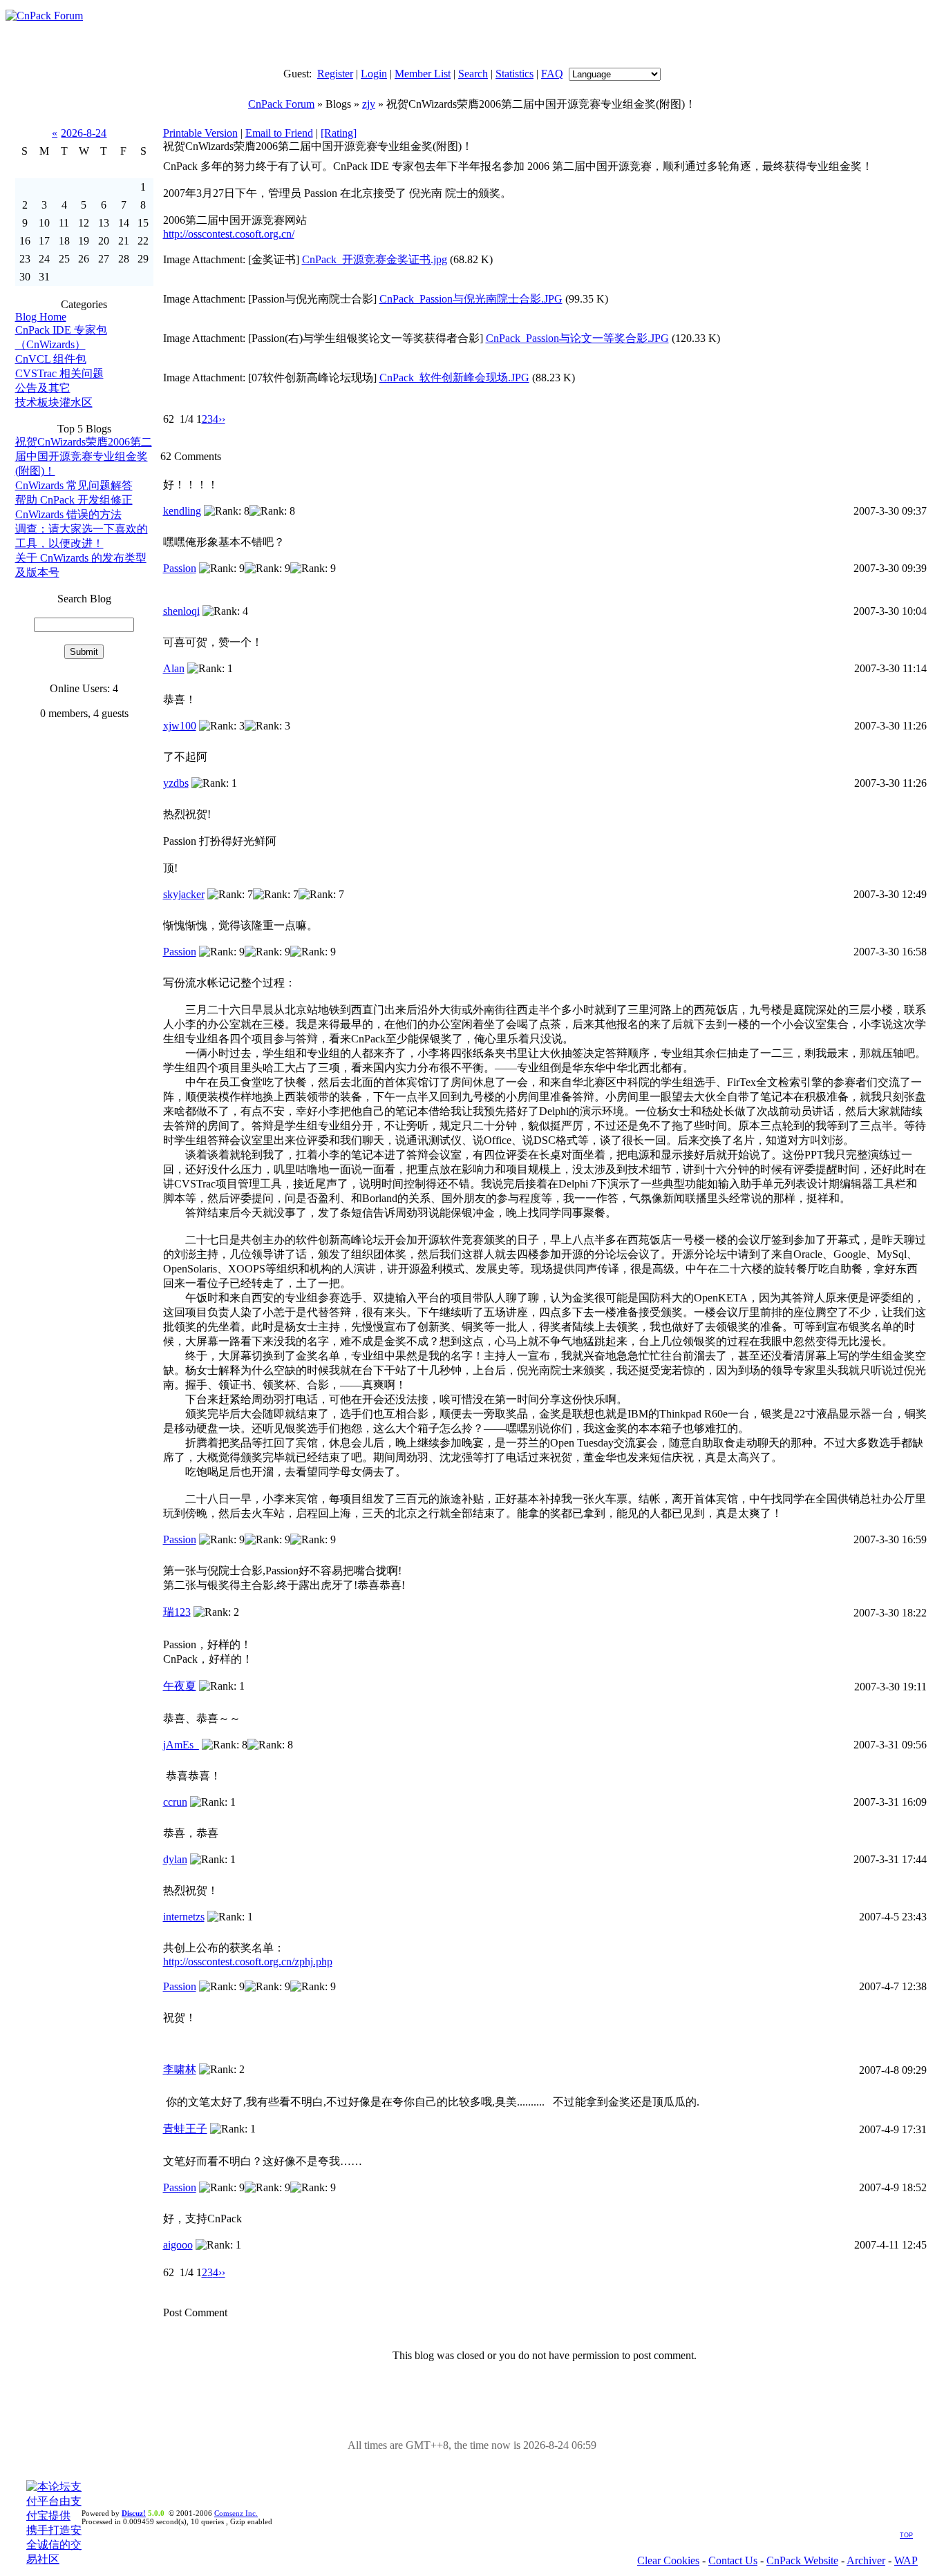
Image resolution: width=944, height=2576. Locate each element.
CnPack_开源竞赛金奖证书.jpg (375, 259)
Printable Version (200, 133)
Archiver (866, 2560)
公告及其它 (43, 388)
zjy (369, 104)
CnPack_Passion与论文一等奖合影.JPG (577, 338)
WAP (906, 2560)
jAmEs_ (181, 1745)
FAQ (552, 74)
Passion (180, 568)
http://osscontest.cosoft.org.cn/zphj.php (248, 1962)
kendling (182, 511)
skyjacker (184, 894)
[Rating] (339, 133)
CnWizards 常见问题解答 (74, 485)
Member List (423, 74)
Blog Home (41, 317)
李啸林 (180, 2069)
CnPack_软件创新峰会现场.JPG (454, 378)
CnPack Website (802, 2560)
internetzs (184, 1917)
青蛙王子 (185, 2129)
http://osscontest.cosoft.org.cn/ (229, 234)
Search (473, 74)
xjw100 (180, 726)
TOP (906, 2535)
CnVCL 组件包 (51, 359)
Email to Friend (279, 133)
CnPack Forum (281, 104)
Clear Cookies (668, 2560)
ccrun (175, 1802)
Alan (174, 668)
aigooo (178, 2245)
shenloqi (181, 611)
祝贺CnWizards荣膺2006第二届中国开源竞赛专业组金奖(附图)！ (84, 456)
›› (222, 419)
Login (374, 74)
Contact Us (733, 2560)
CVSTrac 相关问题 (59, 373)
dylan (175, 1859)
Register (335, 74)
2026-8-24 (84, 133)
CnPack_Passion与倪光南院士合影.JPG (471, 299)
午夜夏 (180, 1686)
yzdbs (176, 783)
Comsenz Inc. (236, 2513)
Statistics (515, 74)
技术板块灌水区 (54, 402)
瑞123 (177, 1612)
